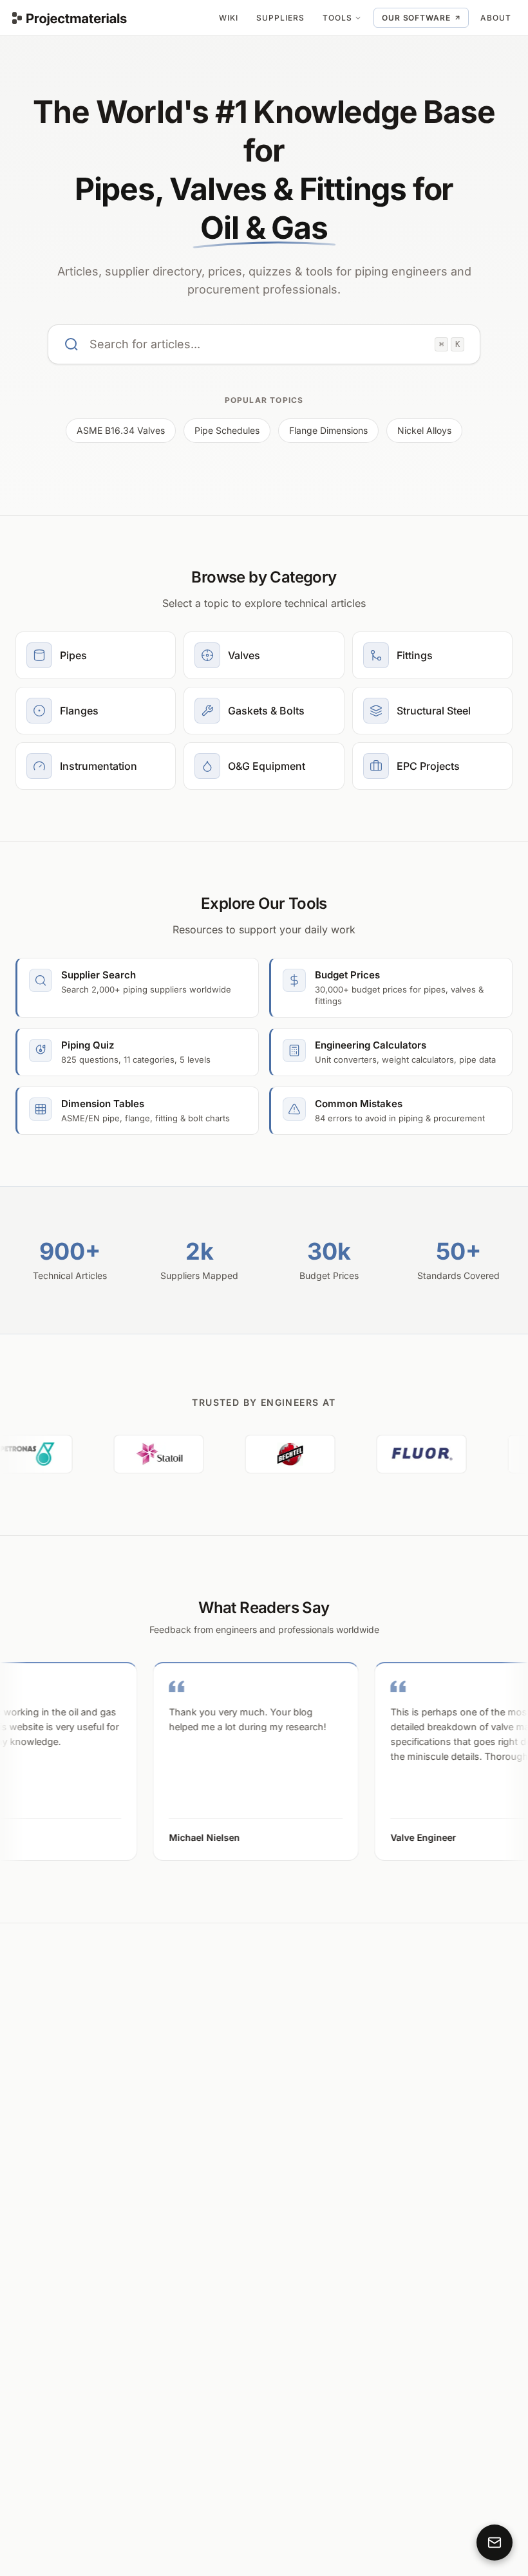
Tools (337, 18)
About (496, 18)
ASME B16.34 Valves (121, 430)
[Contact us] (495, 2543)
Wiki (229, 18)
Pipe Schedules (227, 430)
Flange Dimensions (328, 430)
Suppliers (280, 18)
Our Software (417, 18)
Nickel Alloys (424, 430)
